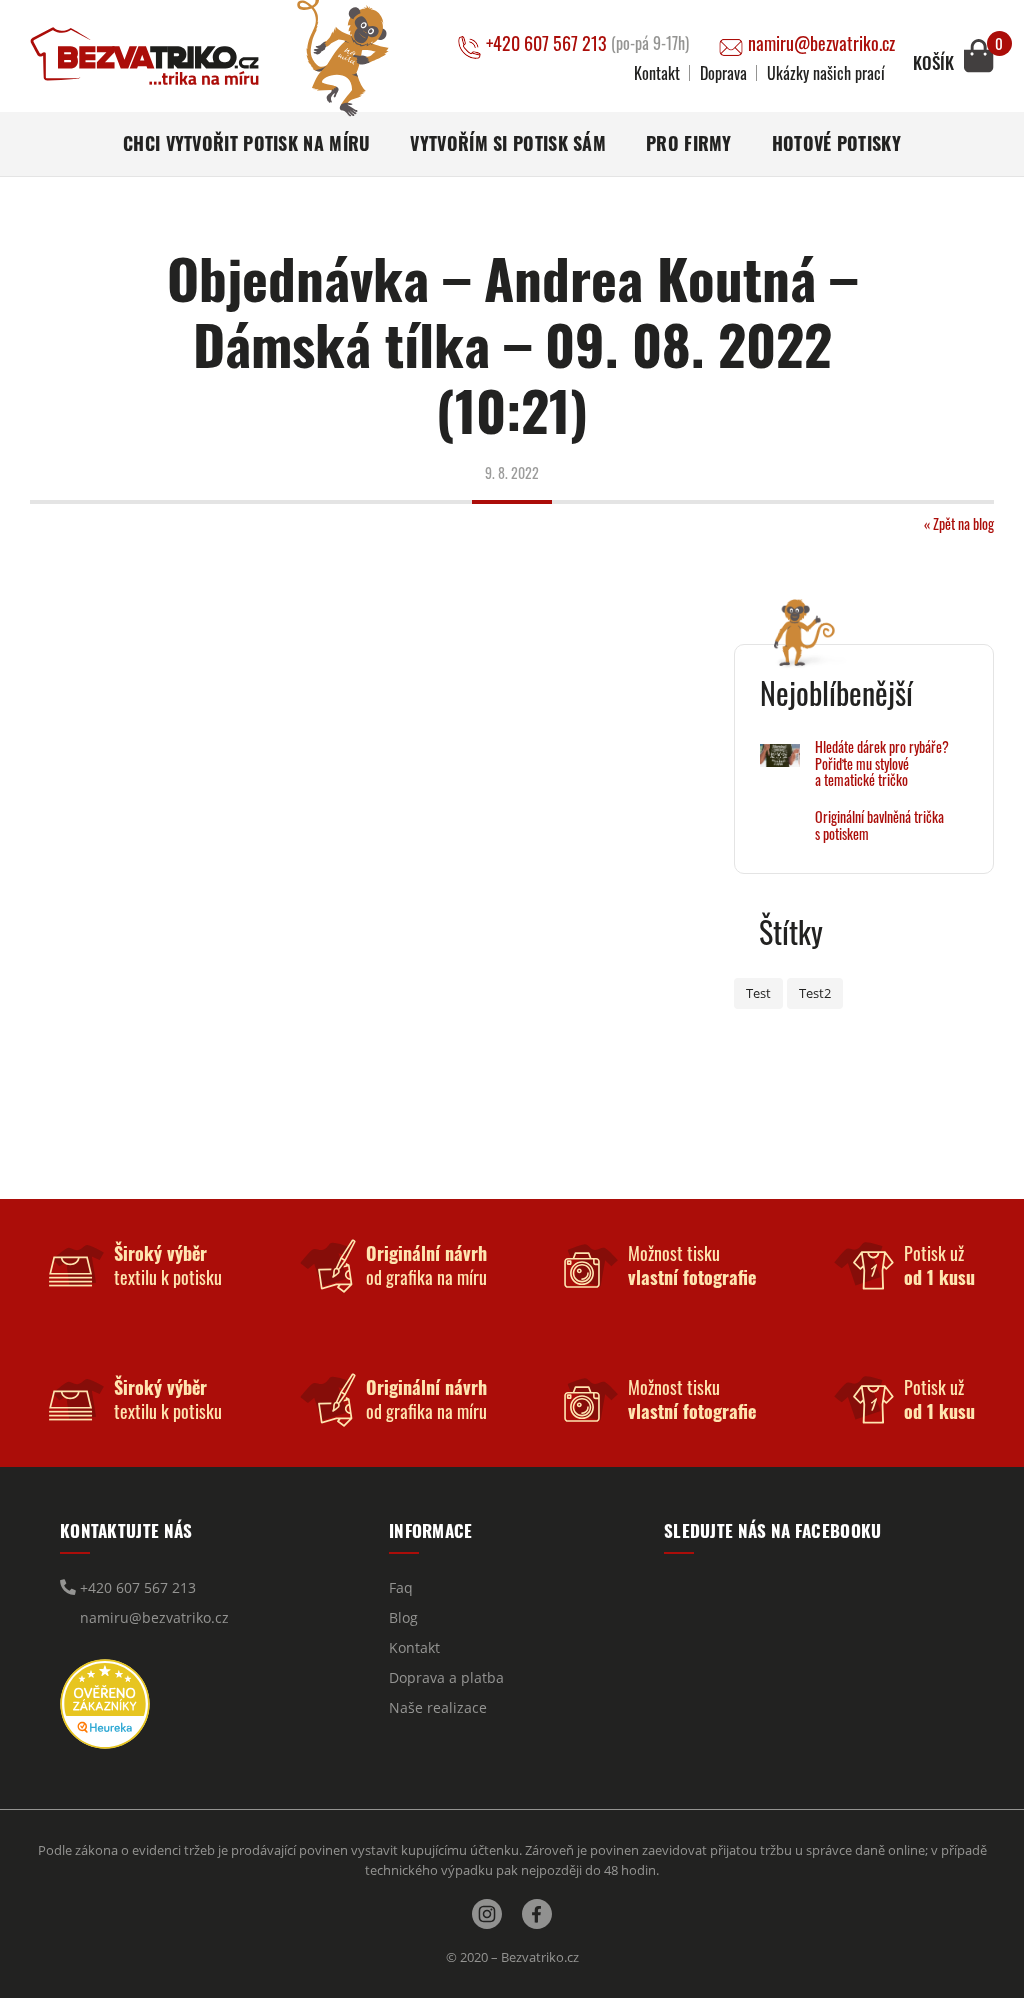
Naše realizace (438, 1707)
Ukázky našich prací (826, 73)
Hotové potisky (836, 143)
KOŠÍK (933, 63)
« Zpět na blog (959, 523)
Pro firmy (689, 143)
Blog (403, 1617)
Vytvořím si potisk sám (508, 143)
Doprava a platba (446, 1677)
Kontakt (657, 73)
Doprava (723, 73)
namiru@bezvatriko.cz (821, 43)
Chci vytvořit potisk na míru (246, 143)
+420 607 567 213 (587, 43)
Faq (401, 1587)
